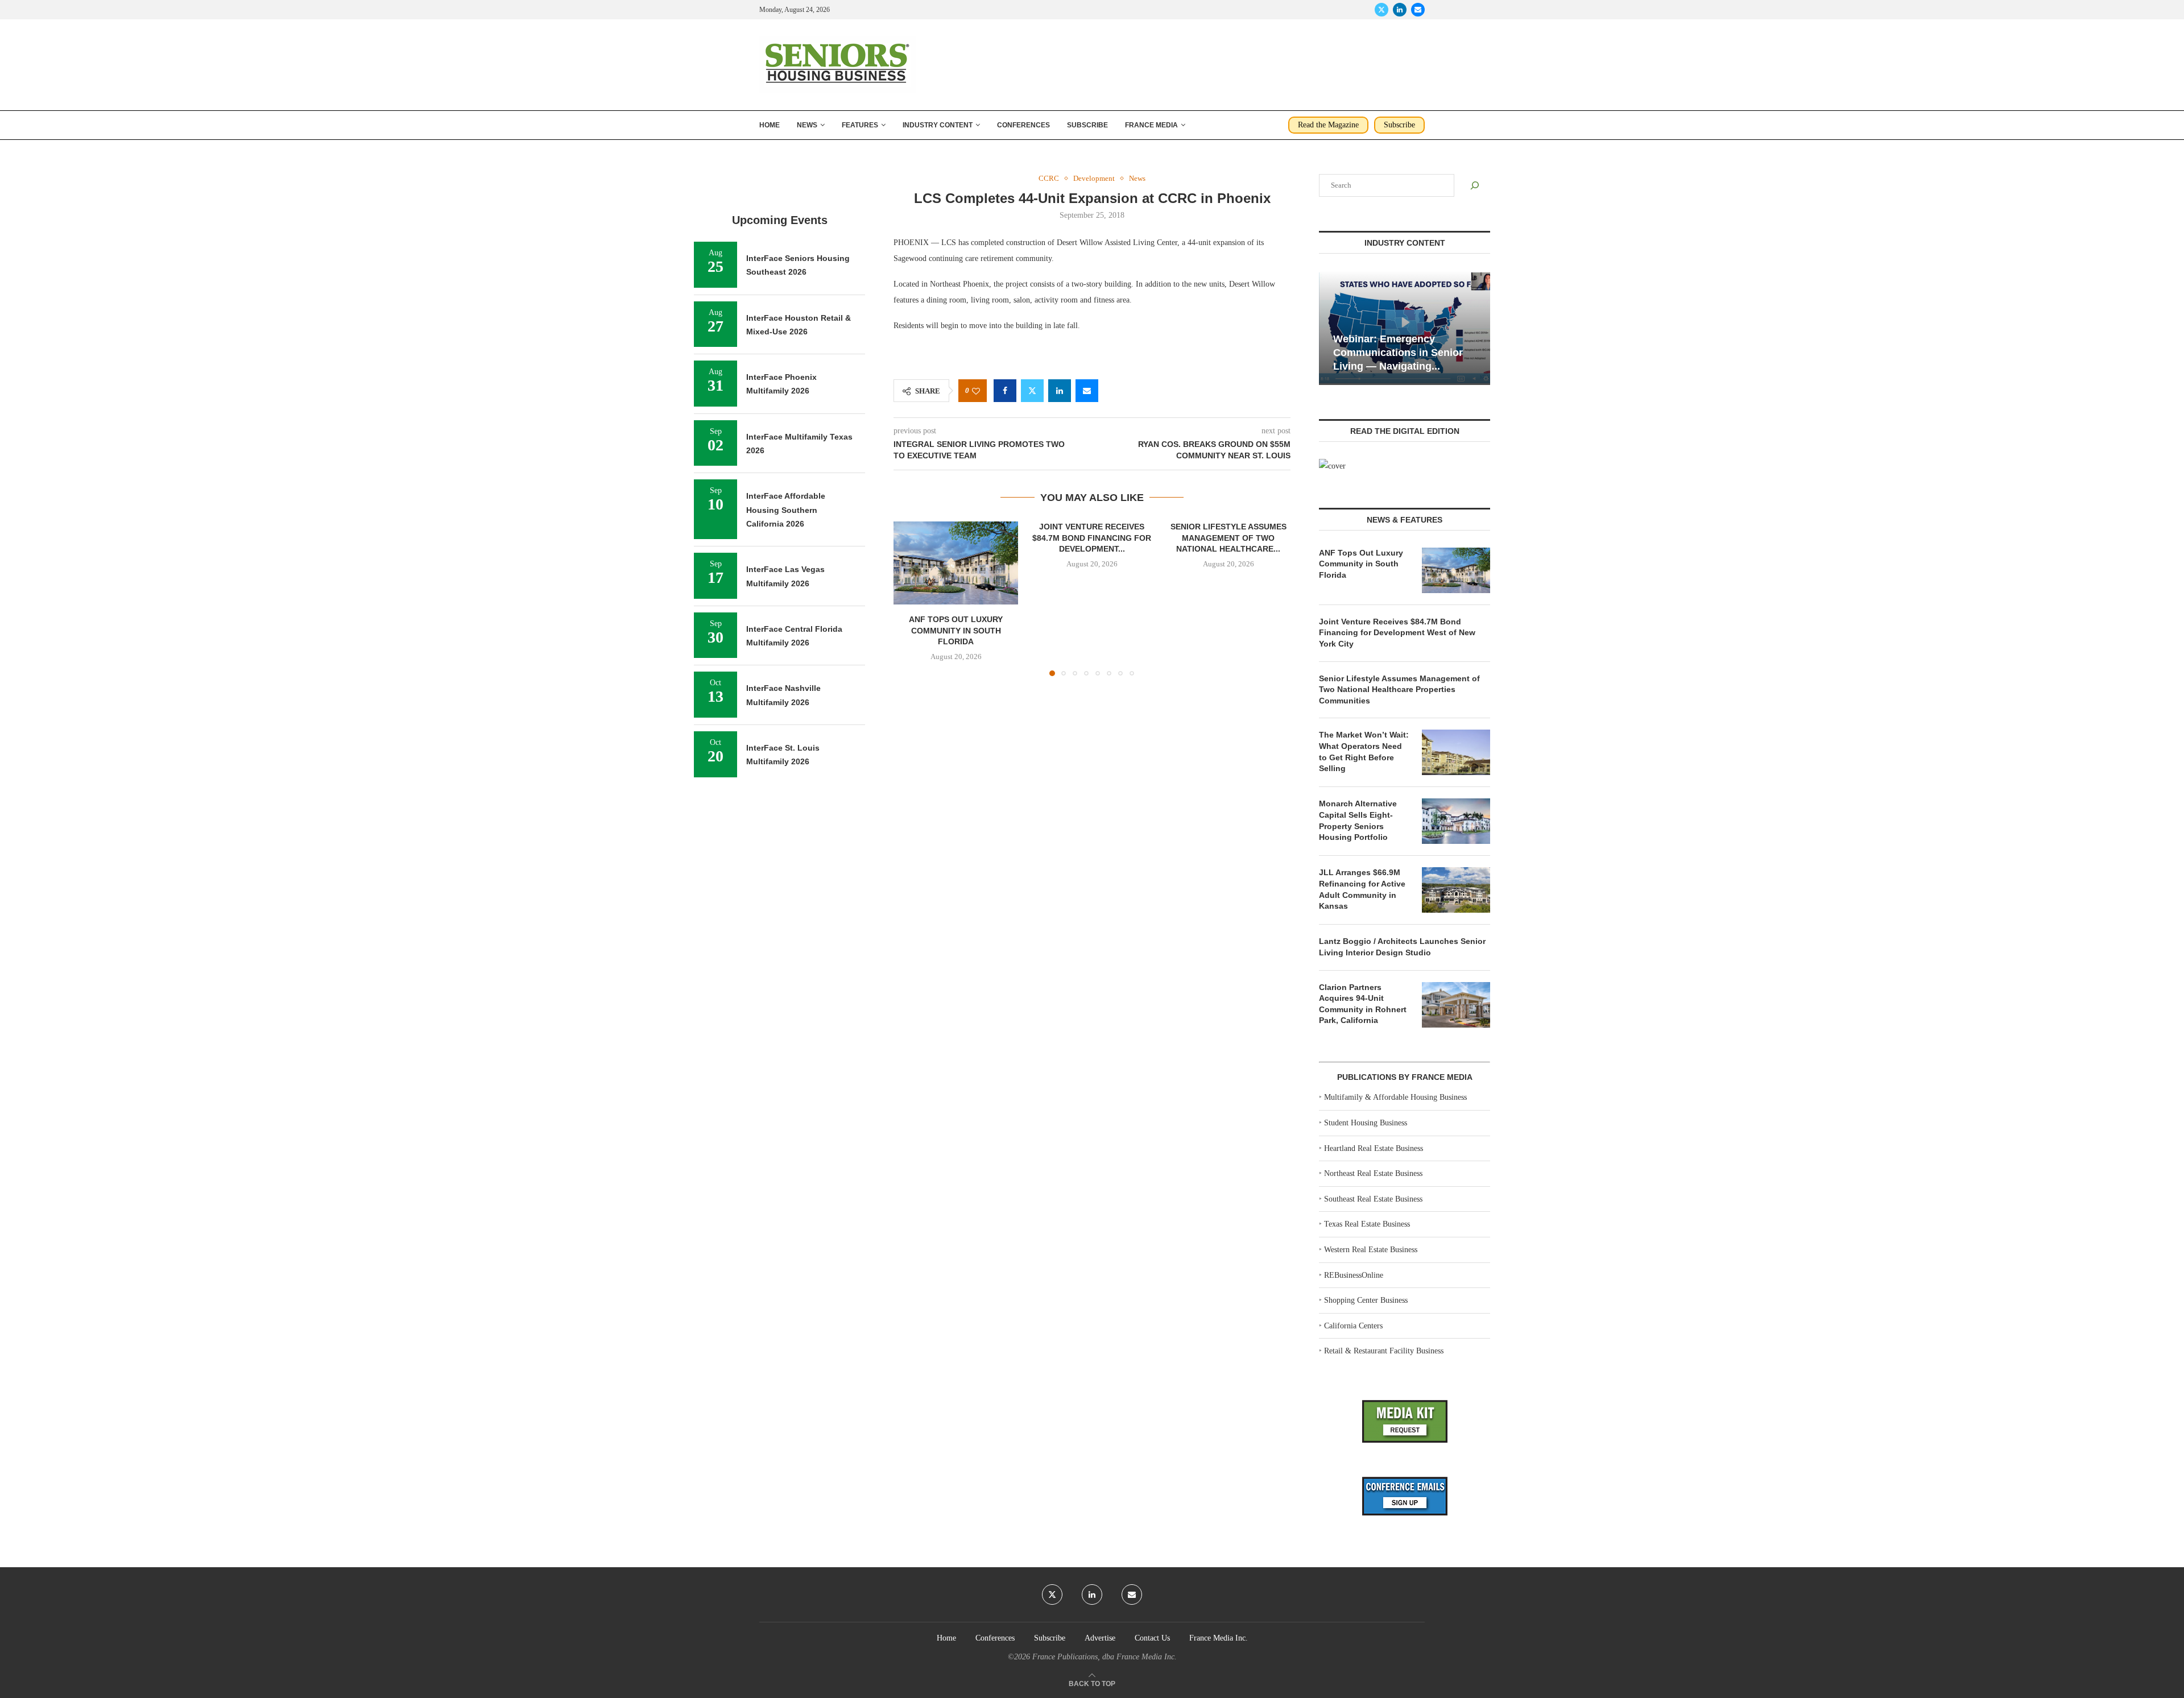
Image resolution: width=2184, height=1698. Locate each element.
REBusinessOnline (1354, 1275)
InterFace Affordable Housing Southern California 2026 (786, 510)
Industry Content (938, 125)
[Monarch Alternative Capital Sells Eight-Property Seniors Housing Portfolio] (1456, 821)
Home (770, 125)
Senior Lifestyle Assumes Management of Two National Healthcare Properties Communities (1399, 689)
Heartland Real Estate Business (1374, 1148)
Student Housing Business (1366, 1123)
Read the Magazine (1328, 125)
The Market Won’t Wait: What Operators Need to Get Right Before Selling (1364, 751)
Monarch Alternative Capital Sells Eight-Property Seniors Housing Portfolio (1358, 820)
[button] (909, 598)
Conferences (1023, 125)
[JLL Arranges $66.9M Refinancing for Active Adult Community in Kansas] (1456, 890)
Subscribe (1087, 125)
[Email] (1418, 10)
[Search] (1475, 185)
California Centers (1353, 1326)
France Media (1151, 125)
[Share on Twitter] (1032, 391)
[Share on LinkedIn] (1060, 391)
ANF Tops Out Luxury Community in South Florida (956, 631)
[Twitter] (1381, 10)
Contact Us (1152, 1638)
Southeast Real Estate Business (1373, 1199)
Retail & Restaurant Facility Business (1384, 1351)
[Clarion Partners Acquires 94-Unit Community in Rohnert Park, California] (1456, 1005)
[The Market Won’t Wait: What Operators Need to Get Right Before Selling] (1456, 752)
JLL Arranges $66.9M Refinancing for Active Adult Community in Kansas (1362, 889)
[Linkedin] (1400, 10)
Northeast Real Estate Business (1373, 1173)
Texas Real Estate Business (1367, 1224)
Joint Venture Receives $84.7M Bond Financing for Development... (1092, 538)
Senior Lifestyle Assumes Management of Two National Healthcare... (1228, 538)
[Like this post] (976, 391)
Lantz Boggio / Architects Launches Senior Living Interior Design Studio (1402, 947)
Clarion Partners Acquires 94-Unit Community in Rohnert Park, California (1363, 1004)
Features (860, 125)
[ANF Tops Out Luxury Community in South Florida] (956, 563)
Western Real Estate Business (1371, 1250)
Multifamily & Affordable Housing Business (1395, 1097)
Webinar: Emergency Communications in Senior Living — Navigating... (1398, 353)
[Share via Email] (1087, 391)
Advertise (1100, 1638)
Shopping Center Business (1366, 1300)
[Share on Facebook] (1005, 391)
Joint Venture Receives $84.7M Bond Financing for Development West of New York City (1397, 633)
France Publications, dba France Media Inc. (1105, 1657)
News (807, 125)
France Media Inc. (1219, 1638)
